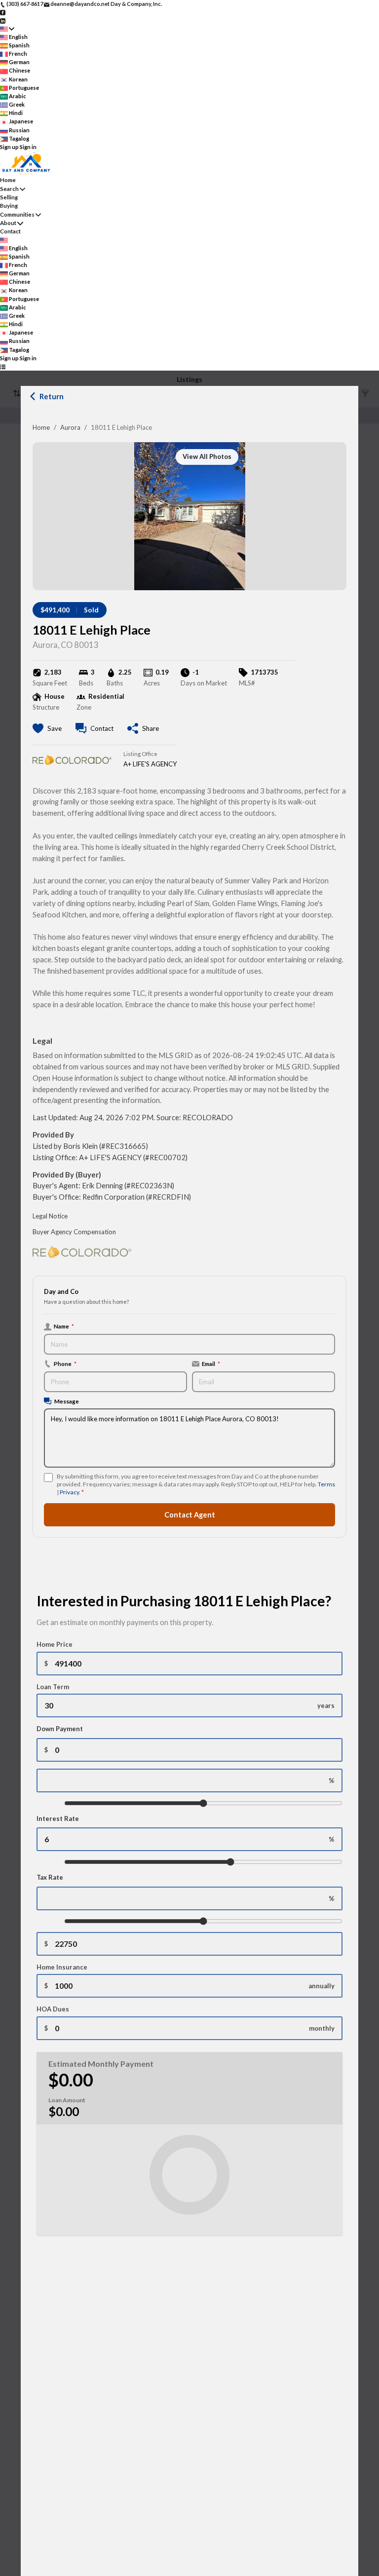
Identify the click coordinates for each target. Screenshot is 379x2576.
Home (41, 427)
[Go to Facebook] (3, 12)
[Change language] (7, 29)
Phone (65, 1364)
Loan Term (53, 1687)
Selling (9, 197)
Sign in (28, 147)
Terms (326, 1484)
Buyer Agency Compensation (74, 1232)
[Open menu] (3, 366)
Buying (9, 206)
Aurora (70, 427)
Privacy (69, 1492)
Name (64, 1326)
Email (211, 1364)
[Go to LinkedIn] (3, 20)
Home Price (55, 1644)
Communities (17, 214)
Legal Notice (50, 1216)
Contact (10, 231)
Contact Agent (190, 1515)
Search (9, 189)
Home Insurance (62, 1967)
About (8, 223)
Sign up (9, 147)
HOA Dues (53, 2009)
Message (67, 1401)
